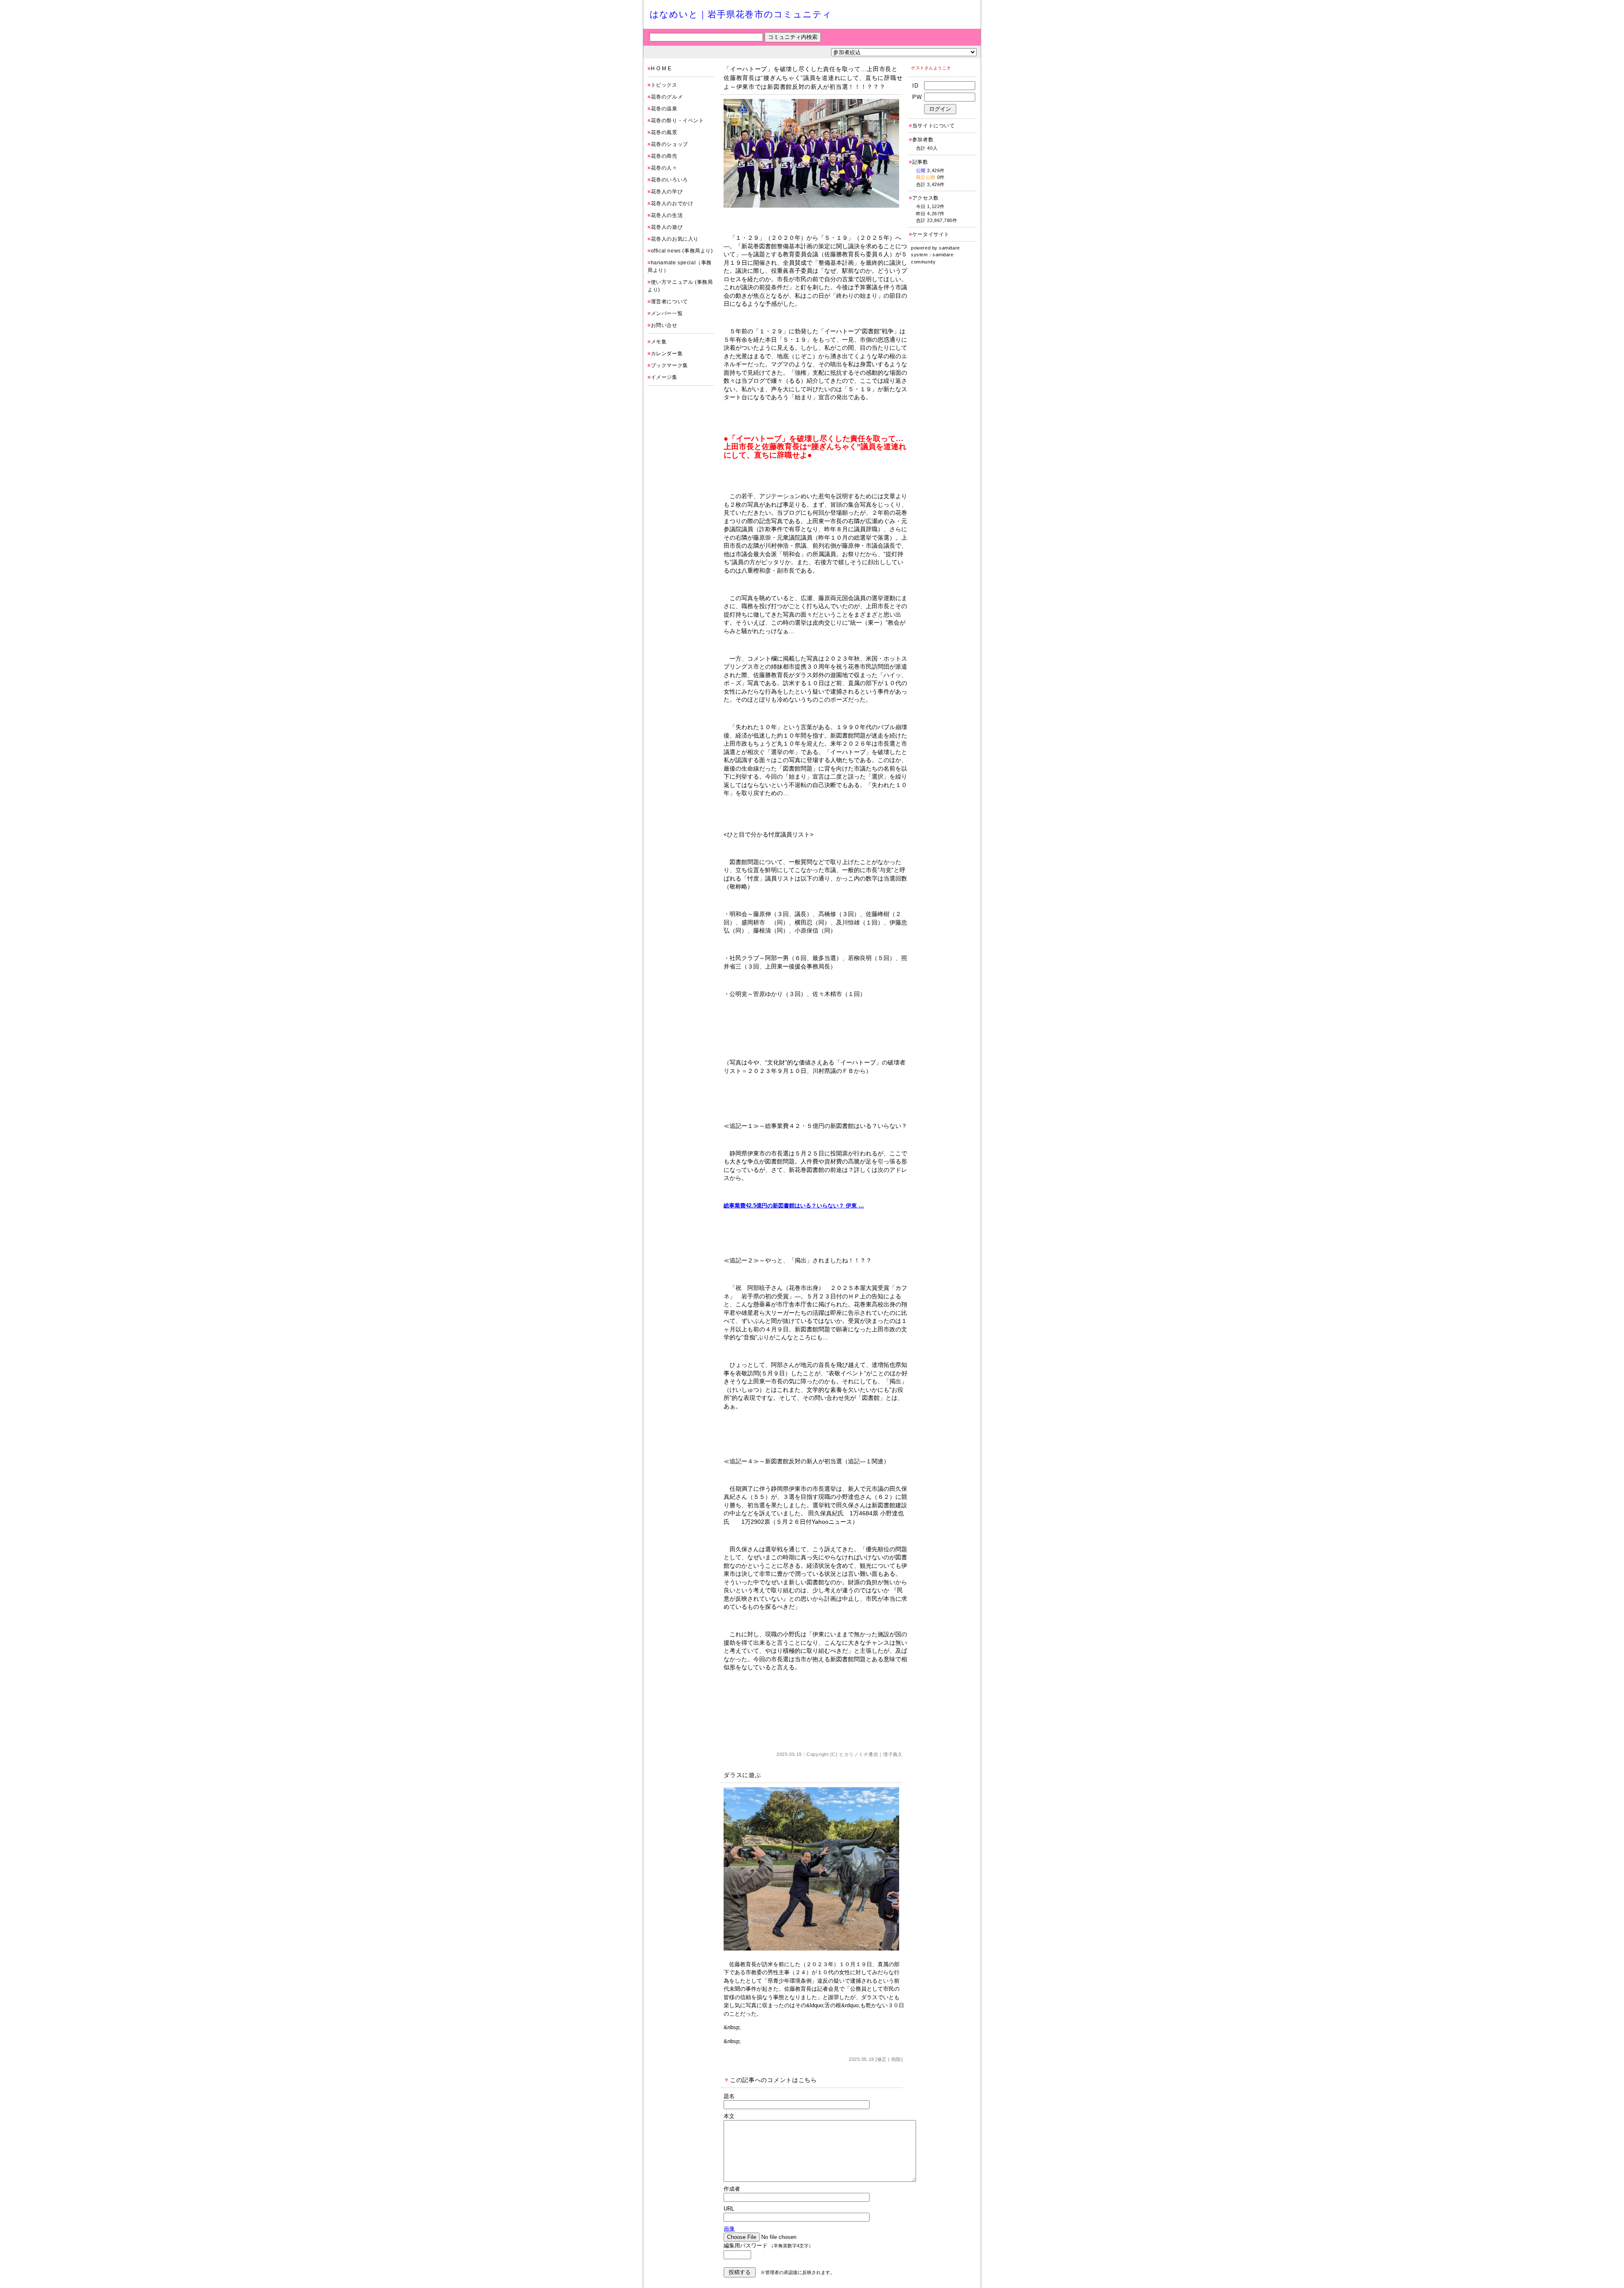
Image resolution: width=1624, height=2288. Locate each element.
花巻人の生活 (667, 215)
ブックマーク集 (669, 365)
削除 (896, 2059)
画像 (729, 2229)
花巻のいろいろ (669, 180)
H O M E (661, 69)
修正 (882, 2059)
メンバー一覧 (667, 313)
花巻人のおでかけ (672, 203)
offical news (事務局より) (682, 251)
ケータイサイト (931, 234)
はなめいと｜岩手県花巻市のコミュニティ (741, 14)
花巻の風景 (664, 132)
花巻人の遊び (667, 227)
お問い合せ (664, 325)
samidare (949, 248)
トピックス (664, 85)
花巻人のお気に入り (675, 239)
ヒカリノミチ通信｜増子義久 (871, 1754)
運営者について (669, 302)
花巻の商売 (664, 156)
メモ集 (659, 342)
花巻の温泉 (664, 109)
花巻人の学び (667, 192)
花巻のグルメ (667, 97)
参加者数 (921, 140)
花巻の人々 (664, 168)
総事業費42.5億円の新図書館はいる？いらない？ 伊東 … (794, 1206)
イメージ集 (664, 377)
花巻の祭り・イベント (678, 121)
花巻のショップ (669, 144)
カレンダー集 (667, 354)
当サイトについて (934, 126)
